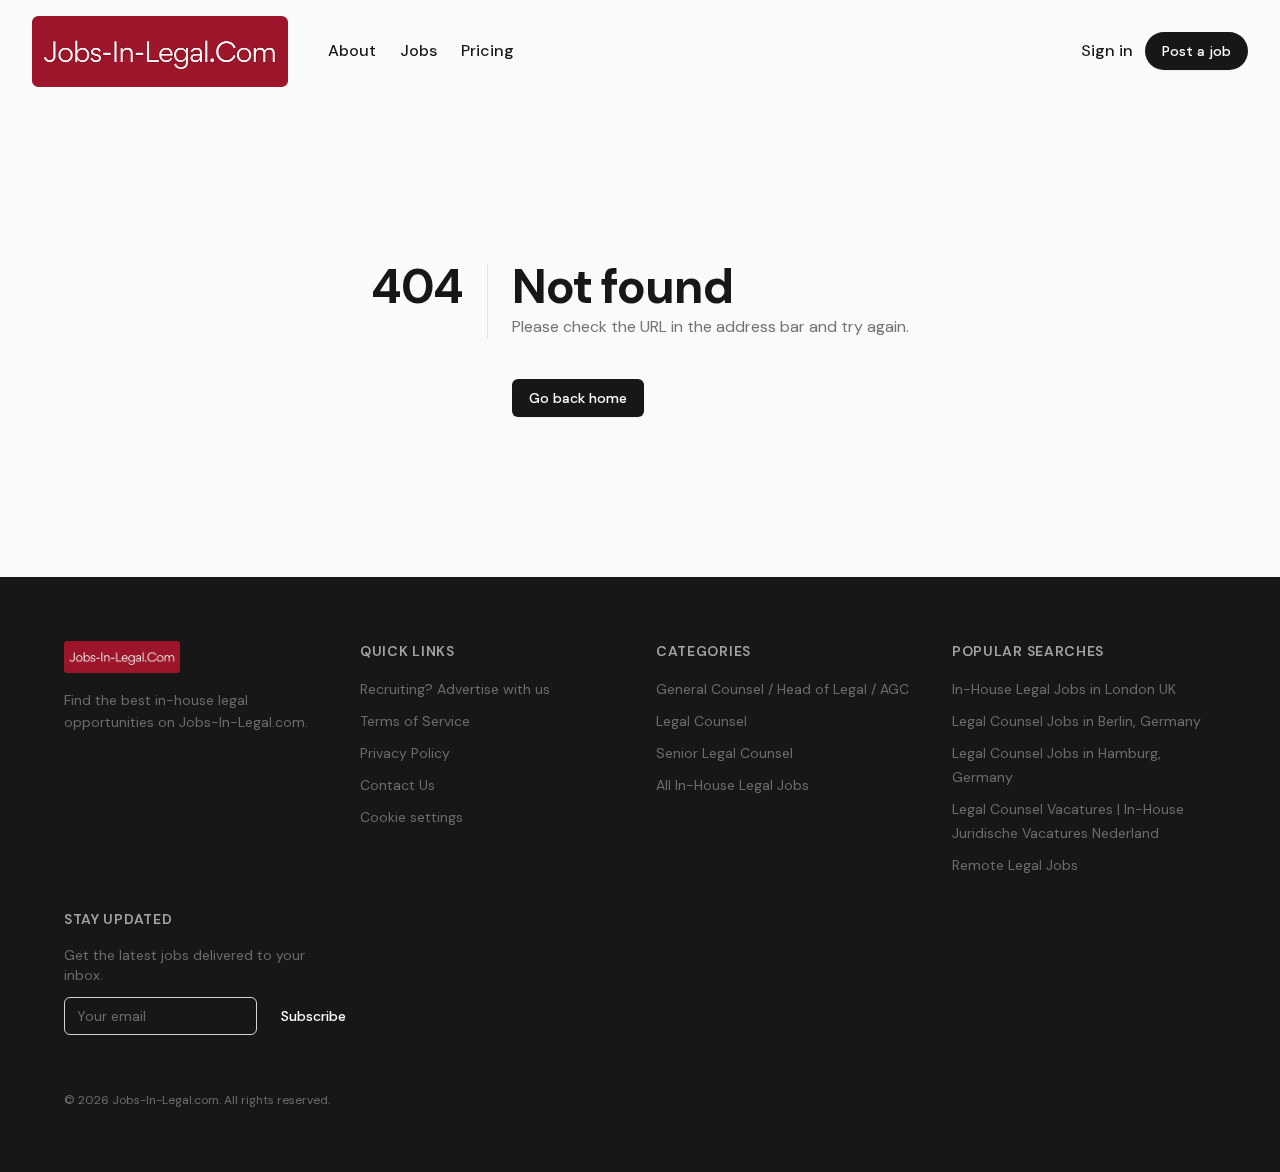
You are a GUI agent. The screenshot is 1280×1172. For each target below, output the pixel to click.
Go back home (578, 398)
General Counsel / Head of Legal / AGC (782, 689)
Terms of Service (415, 721)
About (352, 50)
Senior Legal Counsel (724, 753)
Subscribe (313, 1016)
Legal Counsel (701, 721)
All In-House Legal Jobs (732, 785)
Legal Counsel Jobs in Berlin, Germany (1076, 721)
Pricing (487, 50)
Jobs (418, 50)
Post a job (1196, 51)
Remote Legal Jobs (1015, 865)
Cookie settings (411, 817)
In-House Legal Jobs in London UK (1064, 689)
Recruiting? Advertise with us (455, 689)
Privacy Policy (405, 753)
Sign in (1107, 50)
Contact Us (397, 785)
